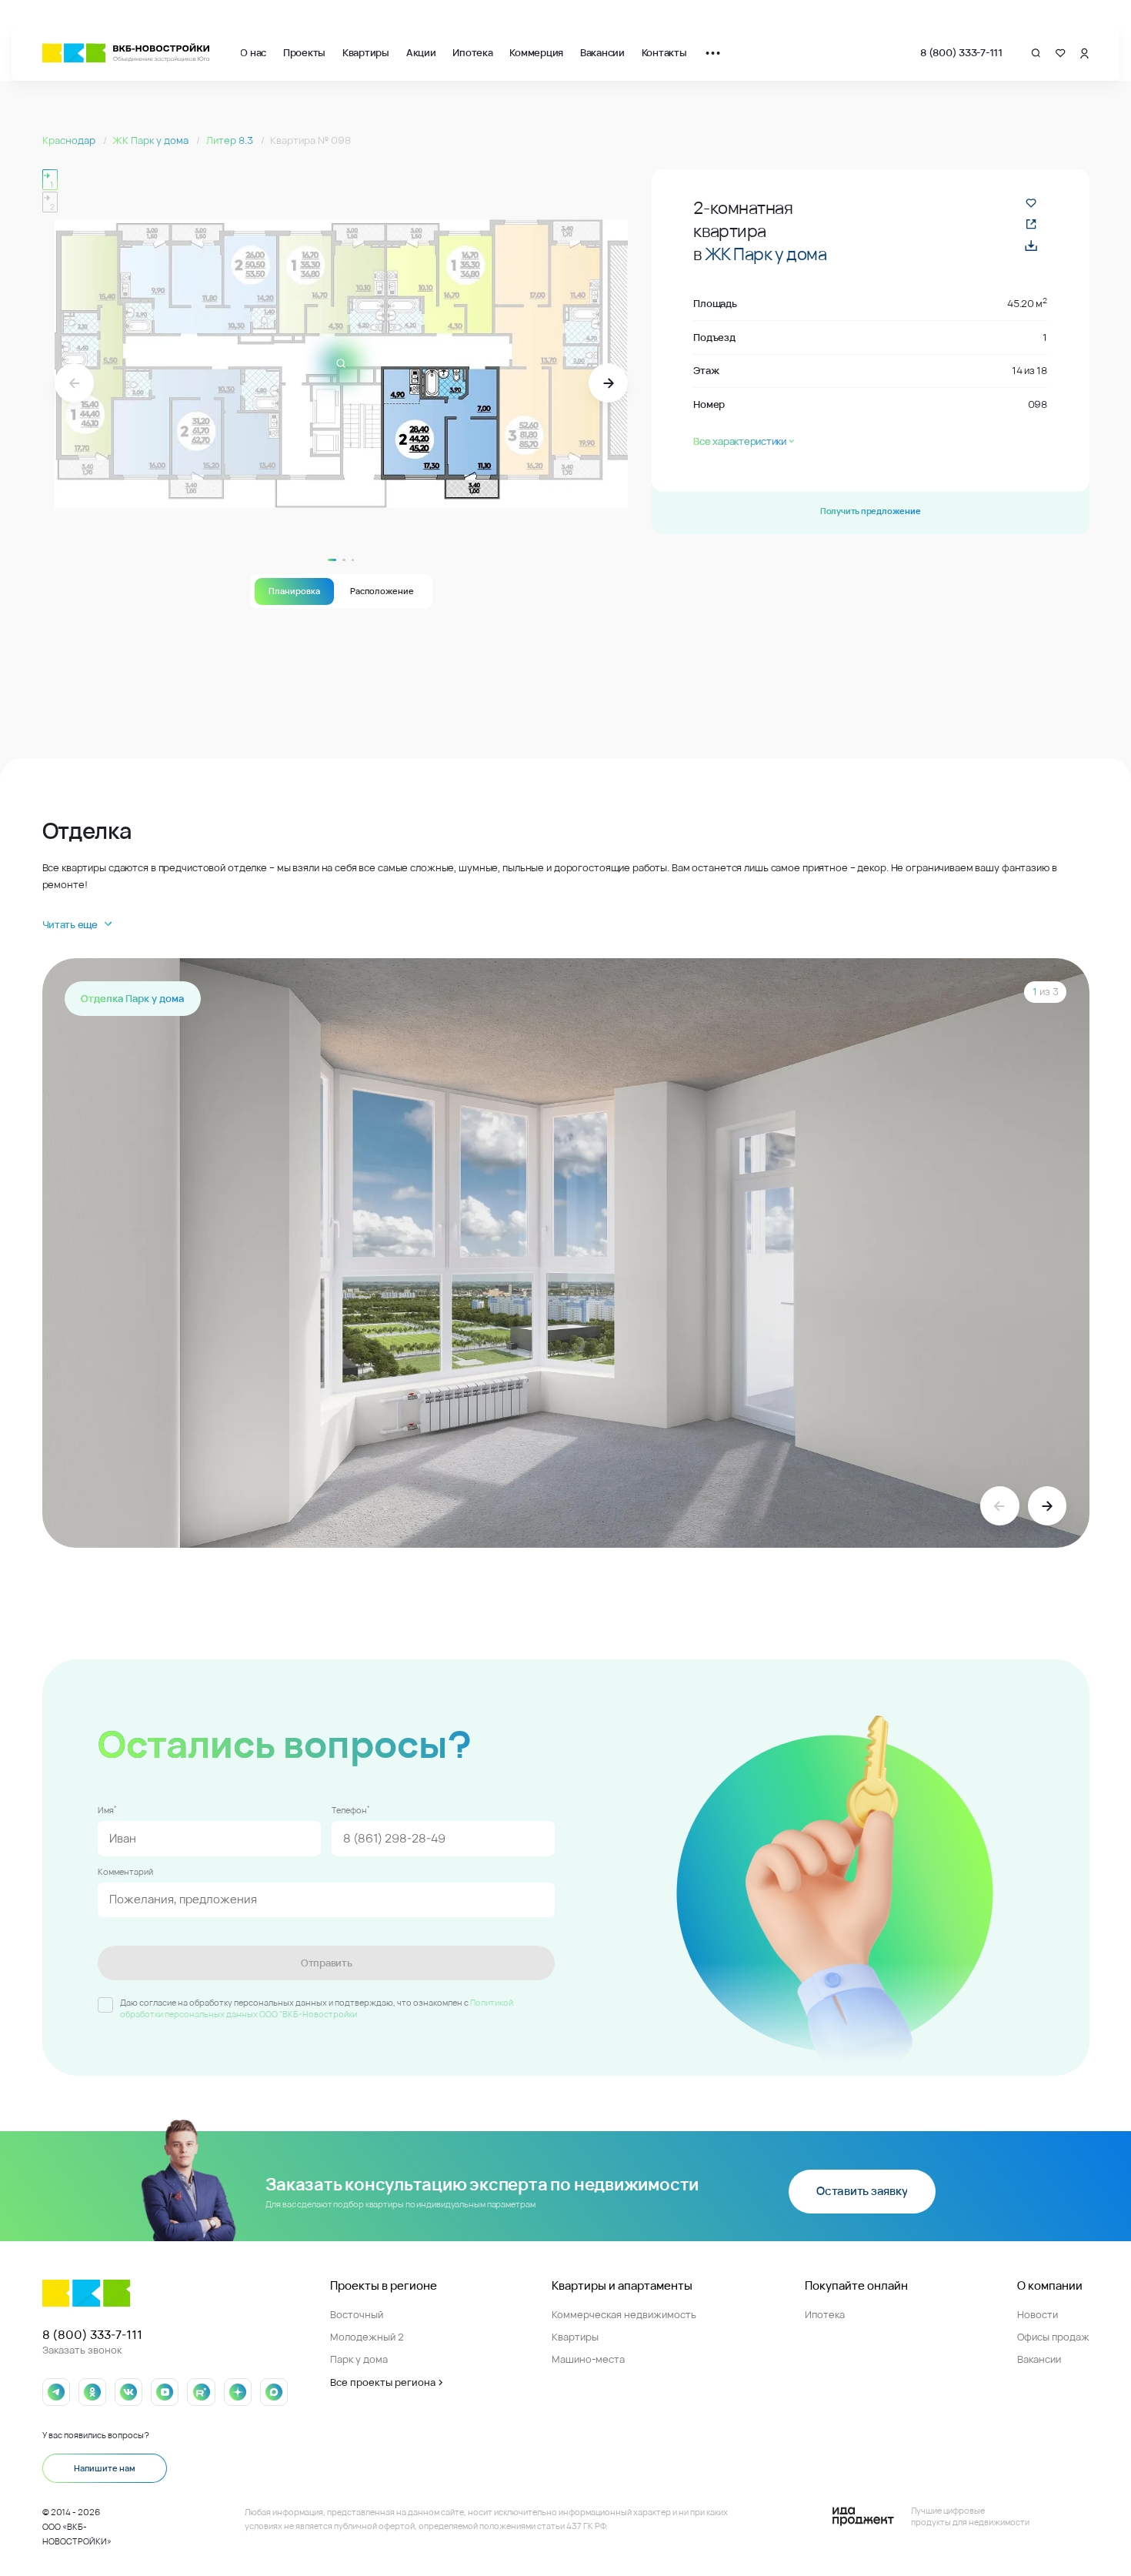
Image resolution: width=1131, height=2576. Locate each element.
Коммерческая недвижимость (624, 2314)
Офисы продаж (1053, 2337)
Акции (421, 52)
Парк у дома (359, 2359)
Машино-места (588, 2359)
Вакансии (602, 52)
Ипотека (472, 52)
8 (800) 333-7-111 (961, 52)
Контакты (664, 52)
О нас (253, 52)
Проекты (304, 52)
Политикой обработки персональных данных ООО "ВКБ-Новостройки (317, 2008)
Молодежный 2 (367, 2337)
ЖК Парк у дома (152, 140)
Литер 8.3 (231, 140)
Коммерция (536, 52)
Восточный (357, 2314)
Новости (1038, 2314)
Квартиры (366, 52)
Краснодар (70, 140)
